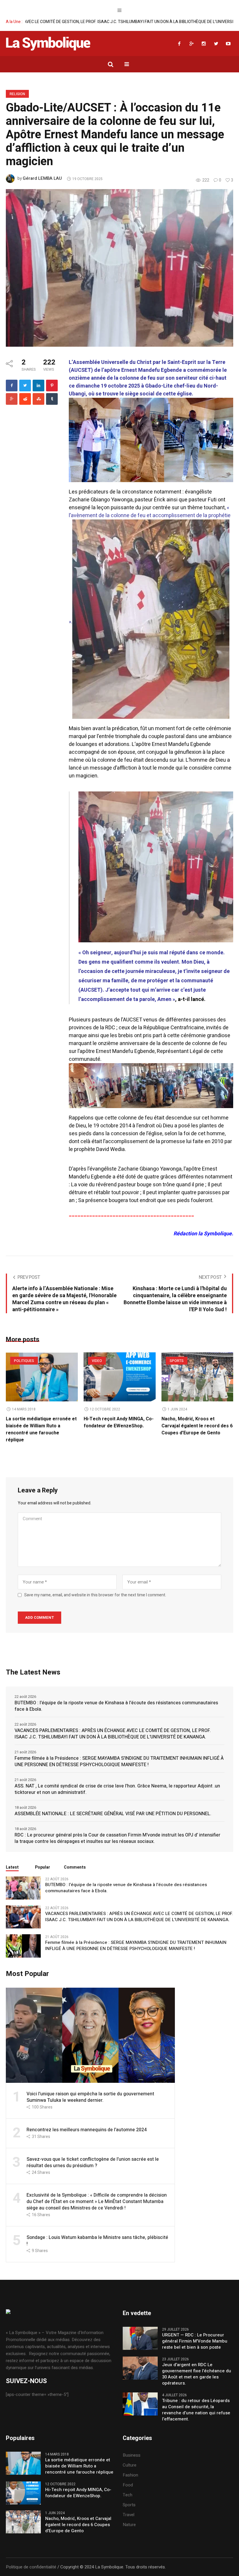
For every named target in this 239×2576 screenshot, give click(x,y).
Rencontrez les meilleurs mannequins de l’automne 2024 (87, 2130)
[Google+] (191, 43)
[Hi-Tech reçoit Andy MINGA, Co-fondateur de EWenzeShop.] (120, 1377)
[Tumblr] (52, 399)
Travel (129, 2515)
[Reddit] (25, 399)
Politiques (24, 1361)
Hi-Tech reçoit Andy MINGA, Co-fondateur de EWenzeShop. (119, 1422)
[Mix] (38, 399)
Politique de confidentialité (31, 2567)
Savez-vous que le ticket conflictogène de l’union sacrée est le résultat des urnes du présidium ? (93, 2162)
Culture (130, 2465)
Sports (177, 1361)
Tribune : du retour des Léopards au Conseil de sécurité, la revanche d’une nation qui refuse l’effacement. (196, 2410)
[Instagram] (204, 43)
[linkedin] (38, 386)
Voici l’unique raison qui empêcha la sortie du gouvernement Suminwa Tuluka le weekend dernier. (90, 2097)
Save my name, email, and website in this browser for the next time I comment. (95, 1595)
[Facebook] (179, 43)
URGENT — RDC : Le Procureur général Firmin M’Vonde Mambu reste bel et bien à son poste (195, 2341)
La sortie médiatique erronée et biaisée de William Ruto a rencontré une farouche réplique (41, 1429)
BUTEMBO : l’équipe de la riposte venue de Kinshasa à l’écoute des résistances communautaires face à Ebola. (116, 1706)
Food (128, 2485)
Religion (17, 94)
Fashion (130, 2475)
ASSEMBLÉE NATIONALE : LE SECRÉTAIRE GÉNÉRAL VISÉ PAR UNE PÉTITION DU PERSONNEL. (113, 1814)
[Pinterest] (52, 386)
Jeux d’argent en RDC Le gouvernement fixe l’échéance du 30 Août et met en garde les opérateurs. (197, 2374)
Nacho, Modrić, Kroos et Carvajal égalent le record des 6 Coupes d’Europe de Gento (197, 1426)
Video (97, 1361)
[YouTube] (228, 43)
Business (132, 2455)
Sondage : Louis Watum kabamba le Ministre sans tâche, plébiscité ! (97, 2241)
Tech (128, 2495)
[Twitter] (216, 43)
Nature (129, 2525)
